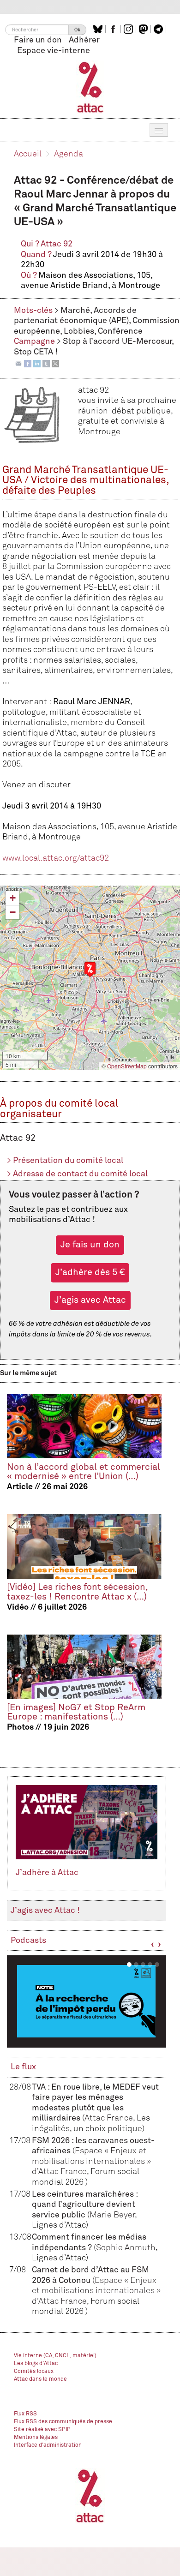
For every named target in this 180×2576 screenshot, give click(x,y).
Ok (77, 30)
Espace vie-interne (54, 51)
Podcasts (28, 1941)
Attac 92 (57, 244)
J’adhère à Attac (47, 1873)
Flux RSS (25, 2414)
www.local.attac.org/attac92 (56, 858)
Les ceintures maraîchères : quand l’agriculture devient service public (85, 2205)
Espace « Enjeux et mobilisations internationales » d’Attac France (91, 2161)
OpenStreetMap (127, 1066)
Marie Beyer (112, 2215)
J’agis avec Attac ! (45, 1911)
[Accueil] (90, 87)
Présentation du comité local (65, 1161)
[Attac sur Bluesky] (99, 29)
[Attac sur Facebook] (114, 29)
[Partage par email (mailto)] (18, 363)
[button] (90, 969)
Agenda (69, 154)
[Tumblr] (46, 363)
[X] (55, 363)
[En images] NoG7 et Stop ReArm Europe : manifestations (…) (76, 1712)
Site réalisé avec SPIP (42, 2430)
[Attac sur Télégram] (159, 29)
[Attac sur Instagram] (129, 29)
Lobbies (79, 331)
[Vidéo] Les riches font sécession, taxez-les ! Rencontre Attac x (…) (77, 1592)
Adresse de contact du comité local (77, 1174)
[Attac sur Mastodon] (144, 29)
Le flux (23, 2067)
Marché (75, 311)
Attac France (109, 2118)
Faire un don (38, 40)
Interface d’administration (48, 2445)
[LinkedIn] (37, 363)
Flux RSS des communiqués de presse (63, 2422)
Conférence (120, 331)
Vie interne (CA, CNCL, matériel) (55, 2356)
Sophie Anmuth (126, 2248)
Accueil (28, 154)
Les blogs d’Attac (36, 2364)
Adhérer (84, 40)
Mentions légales (36, 2438)
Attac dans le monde (40, 2379)
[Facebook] (28, 363)
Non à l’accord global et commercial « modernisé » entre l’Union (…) (84, 1472)
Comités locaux (34, 2372)
